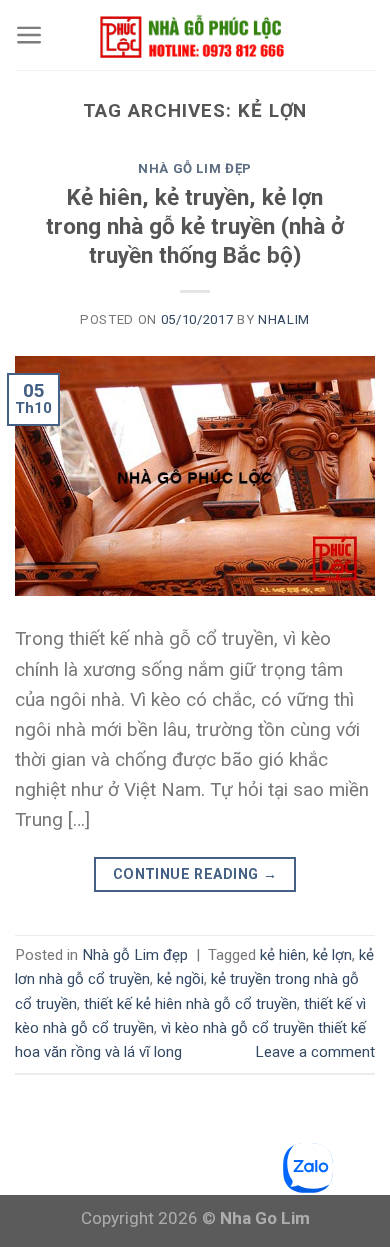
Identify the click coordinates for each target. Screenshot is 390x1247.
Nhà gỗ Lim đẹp (195, 168)
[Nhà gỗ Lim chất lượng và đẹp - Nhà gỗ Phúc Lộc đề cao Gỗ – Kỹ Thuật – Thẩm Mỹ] (195, 34)
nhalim (284, 319)
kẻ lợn (332, 955)
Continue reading (195, 874)
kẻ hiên (283, 955)
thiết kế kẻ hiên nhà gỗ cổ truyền (190, 1004)
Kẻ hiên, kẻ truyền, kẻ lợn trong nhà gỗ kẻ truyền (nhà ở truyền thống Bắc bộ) (195, 227)
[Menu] (29, 35)
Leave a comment (315, 1052)
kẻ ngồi (180, 979)
